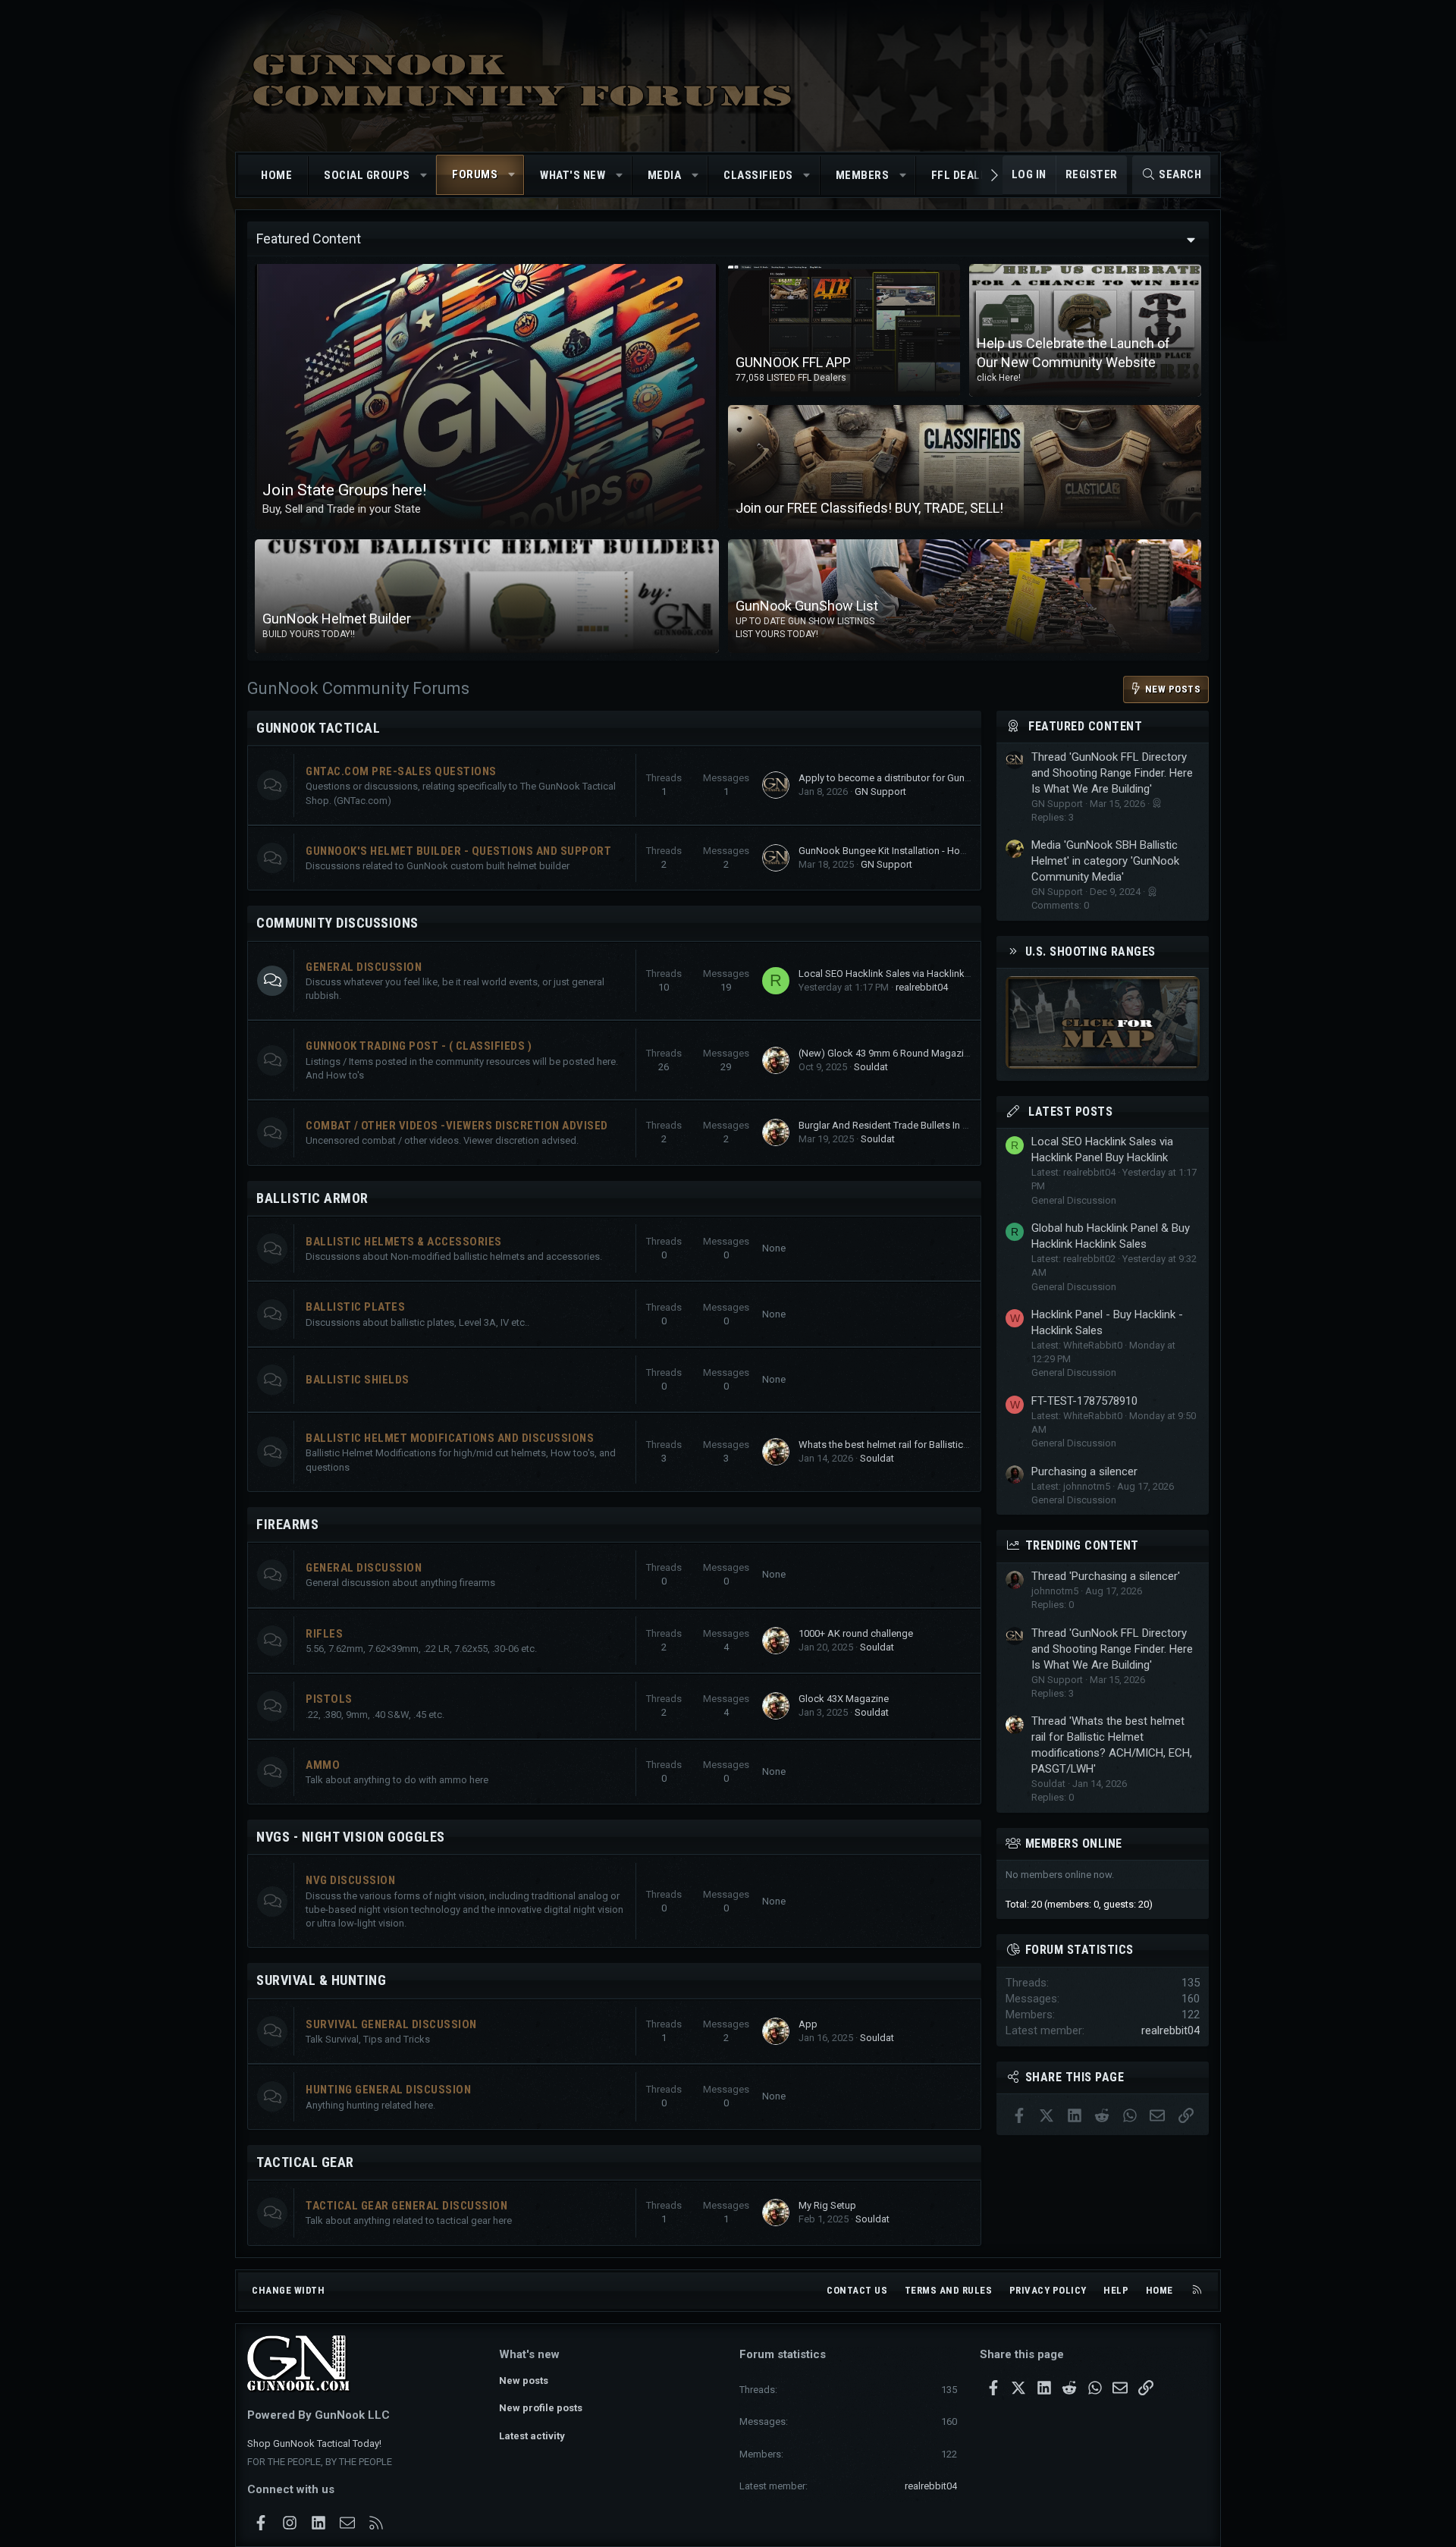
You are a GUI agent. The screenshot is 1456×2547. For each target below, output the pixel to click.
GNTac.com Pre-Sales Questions (401, 771)
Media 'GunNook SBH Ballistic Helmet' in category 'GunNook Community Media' (1105, 861)
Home (276, 175)
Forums (475, 174)
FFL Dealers (966, 175)
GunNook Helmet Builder (337, 619)
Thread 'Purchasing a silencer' (1106, 1576)
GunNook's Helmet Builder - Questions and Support (458, 851)
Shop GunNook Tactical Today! (314, 2443)
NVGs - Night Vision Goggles (351, 1837)
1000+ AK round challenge (856, 1633)
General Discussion (364, 967)
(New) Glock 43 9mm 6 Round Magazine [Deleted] (907, 1053)
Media (665, 175)
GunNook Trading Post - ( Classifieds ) (419, 1046)
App (808, 2024)
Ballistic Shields (358, 1380)
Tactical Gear (305, 2162)
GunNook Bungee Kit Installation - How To (890, 851)
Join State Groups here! (344, 490)
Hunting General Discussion (388, 2090)
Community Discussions (337, 923)
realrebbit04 (922, 987)
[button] (424, 176)
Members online (1074, 1844)
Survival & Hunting (321, 1980)
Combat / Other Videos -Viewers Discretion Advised (457, 1126)
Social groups (367, 175)
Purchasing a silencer (1084, 1471)
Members (863, 175)
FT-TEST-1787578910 (1084, 1401)
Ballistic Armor (312, 1198)
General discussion (364, 1568)
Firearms (287, 1524)
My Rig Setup (827, 2205)
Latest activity (532, 2436)
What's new (573, 175)
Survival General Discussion (391, 2024)
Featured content (1085, 726)
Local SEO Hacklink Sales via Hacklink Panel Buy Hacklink (924, 974)
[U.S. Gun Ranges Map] (1103, 1065)
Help (1116, 2290)
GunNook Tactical (318, 728)
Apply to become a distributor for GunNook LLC (903, 778)
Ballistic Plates (355, 1307)
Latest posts (1070, 1112)
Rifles (324, 1634)
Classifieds (758, 175)
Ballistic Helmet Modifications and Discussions (450, 1438)
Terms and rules (949, 2290)
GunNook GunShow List (807, 606)
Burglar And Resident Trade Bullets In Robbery (899, 1125)
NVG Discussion (350, 1880)
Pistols (329, 1699)
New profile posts (541, 2408)
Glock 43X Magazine (844, 1699)
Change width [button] (288, 2290)
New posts (524, 2381)
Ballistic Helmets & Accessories (404, 1242)
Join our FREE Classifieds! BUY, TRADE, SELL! (869, 508)
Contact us (857, 2290)
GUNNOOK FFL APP (793, 362)
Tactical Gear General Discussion (406, 2206)
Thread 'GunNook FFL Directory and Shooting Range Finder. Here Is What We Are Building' (1112, 773)
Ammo (323, 1765)
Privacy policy (1048, 2290)
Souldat (871, 1067)
